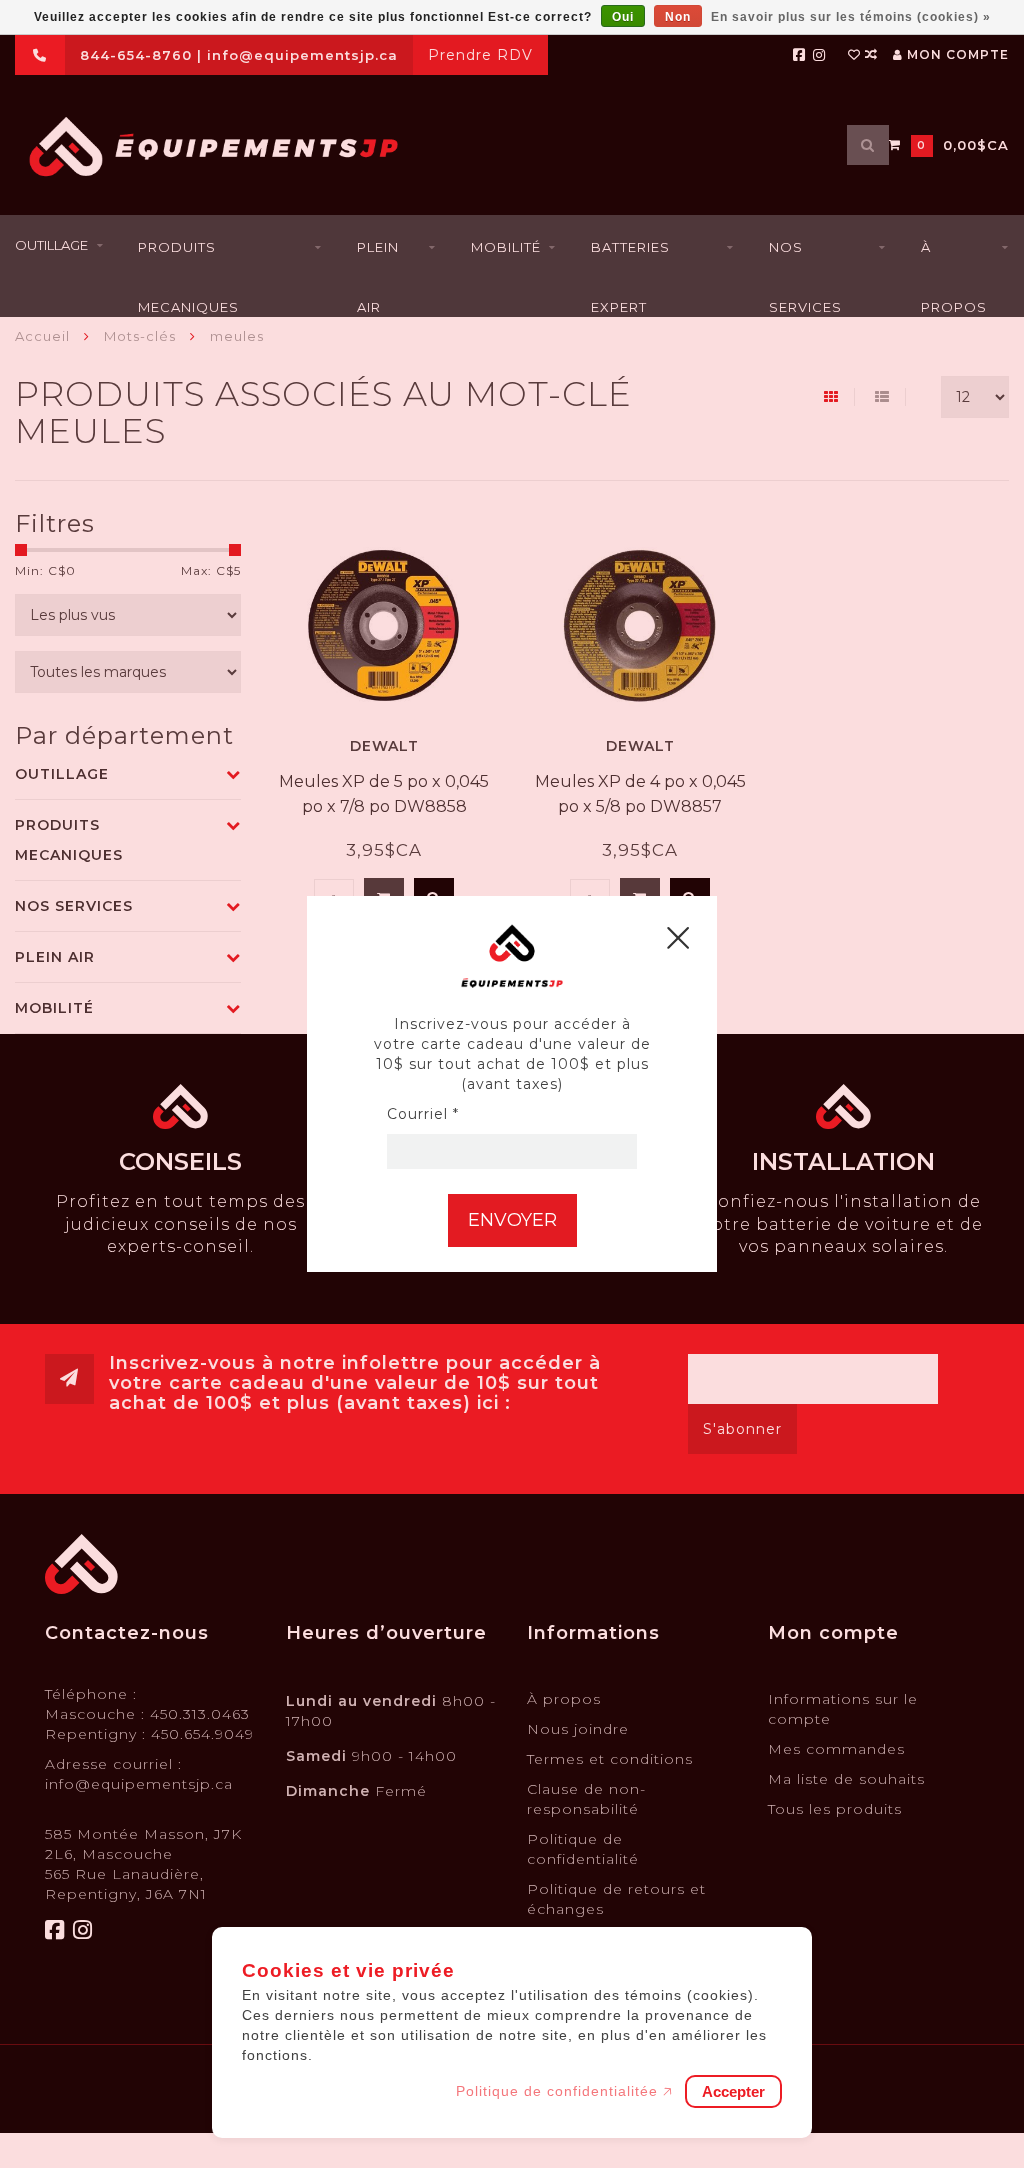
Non (678, 17)
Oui (623, 17)
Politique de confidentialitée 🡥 (564, 2091)
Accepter (733, 2091)
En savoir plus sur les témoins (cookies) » (851, 17)
